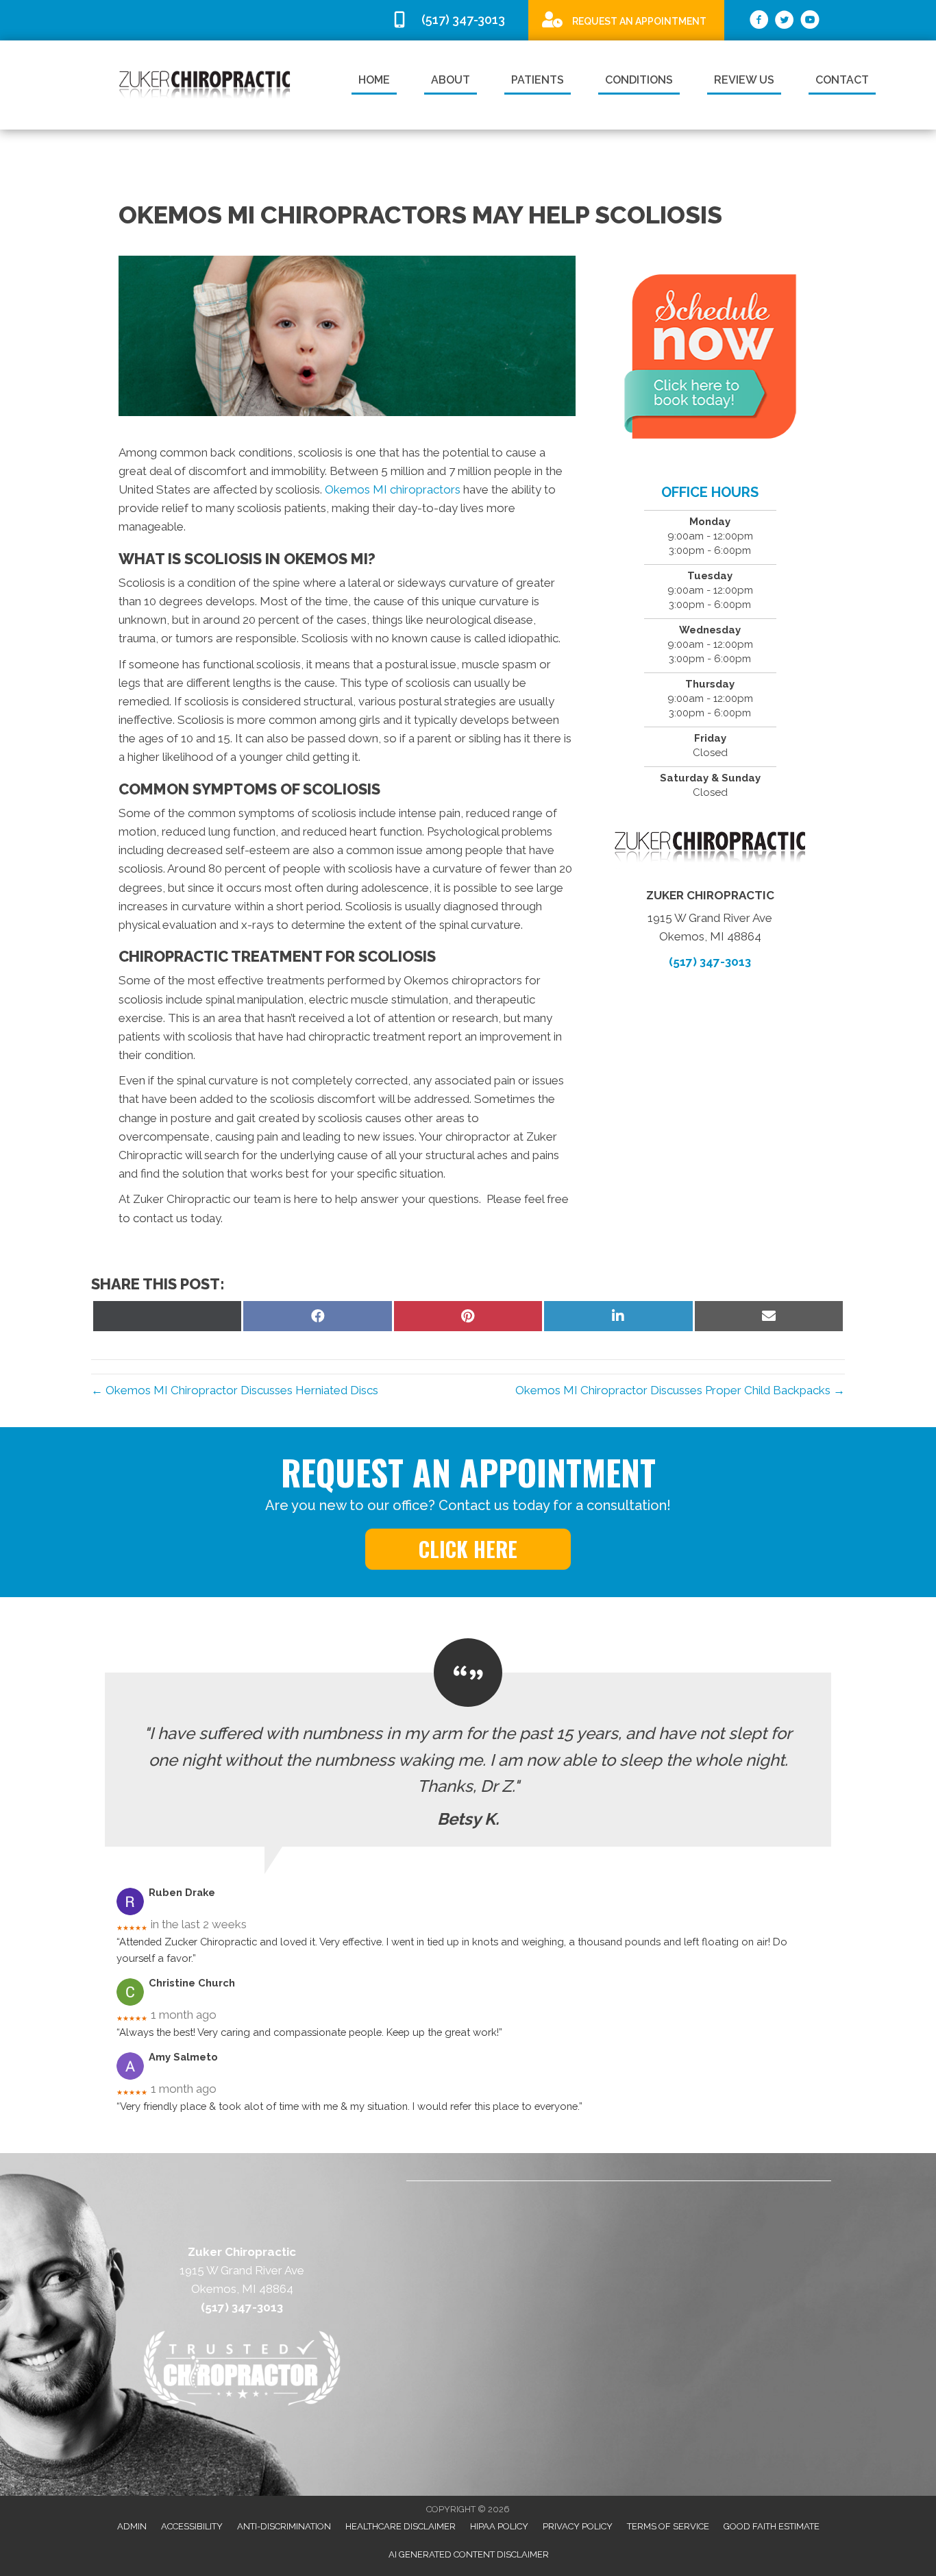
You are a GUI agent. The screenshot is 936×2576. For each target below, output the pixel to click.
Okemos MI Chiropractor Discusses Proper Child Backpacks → (680, 1390)
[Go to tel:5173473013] (453, 20)
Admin (132, 2526)
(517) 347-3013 (710, 962)
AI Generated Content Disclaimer (469, 2554)
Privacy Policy (578, 2526)
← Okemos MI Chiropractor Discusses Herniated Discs (235, 1390)
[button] (468, 1549)
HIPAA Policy (499, 2526)
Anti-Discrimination (284, 2526)
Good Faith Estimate (772, 2526)
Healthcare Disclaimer (401, 2526)
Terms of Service (668, 2526)
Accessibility (192, 2526)
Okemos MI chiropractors (393, 489)
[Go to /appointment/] (626, 20)
